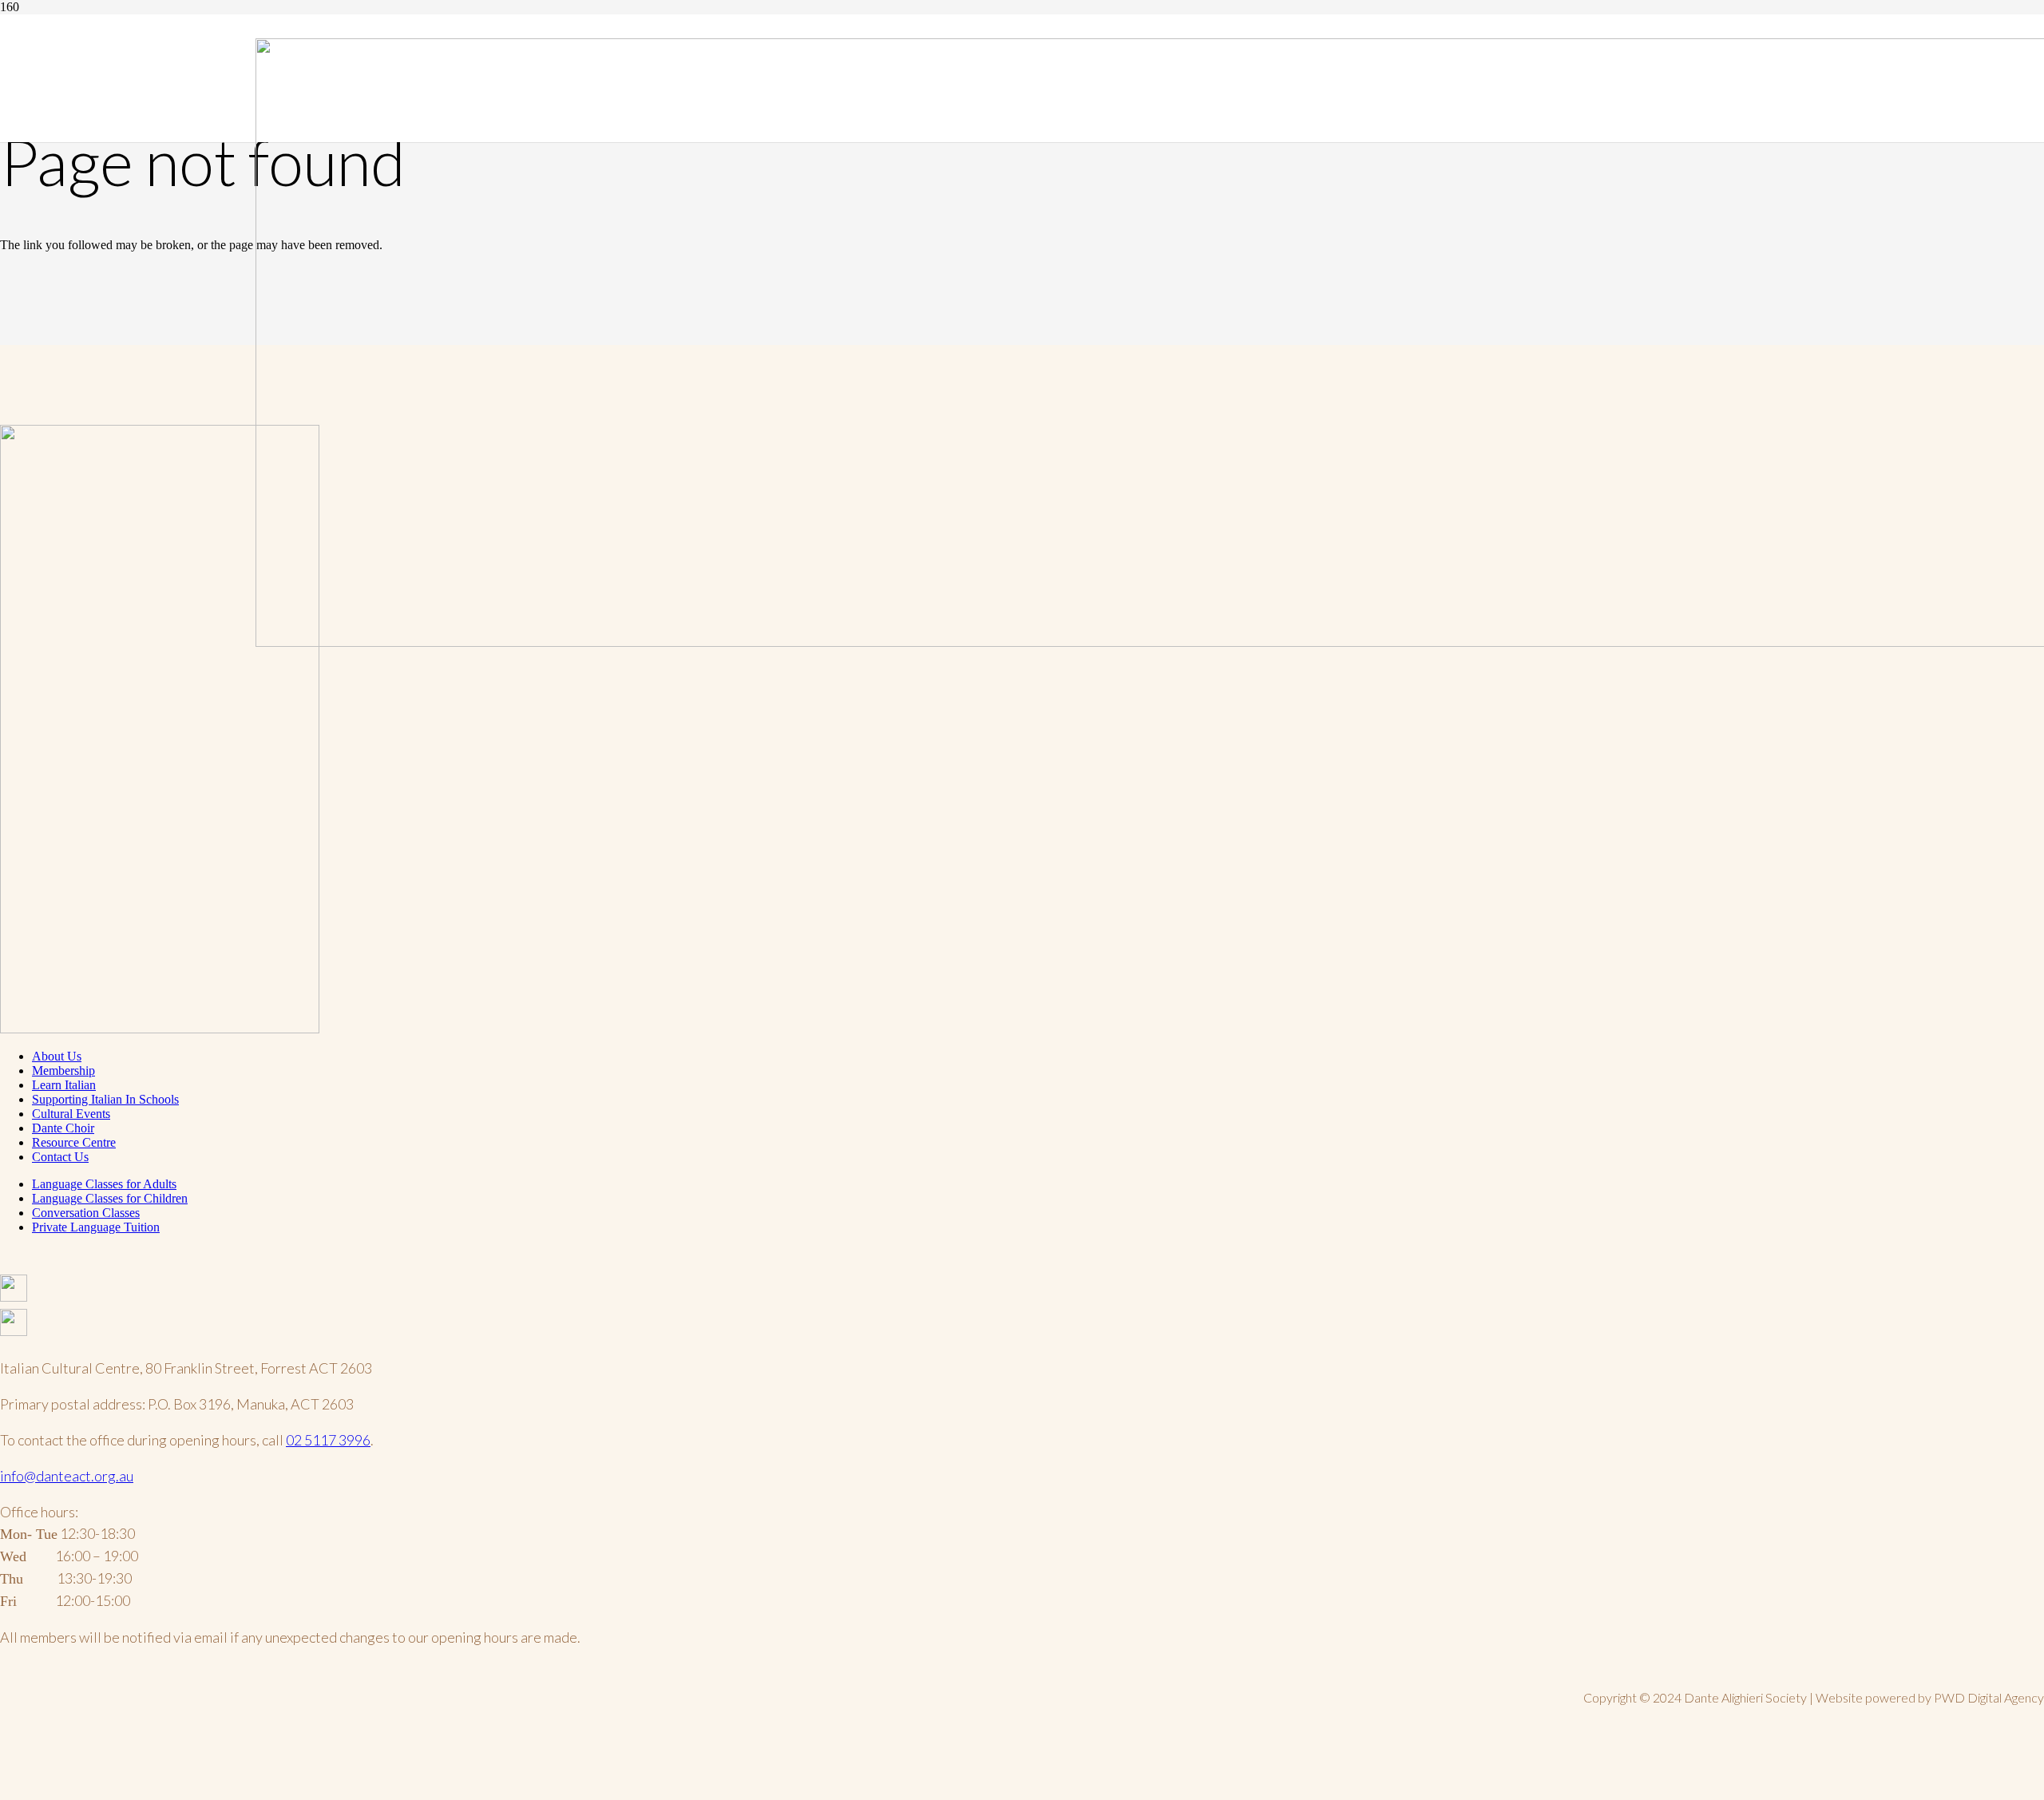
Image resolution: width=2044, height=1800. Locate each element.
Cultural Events (71, 1114)
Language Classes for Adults (104, 1184)
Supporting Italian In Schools (105, 1099)
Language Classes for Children (110, 1198)
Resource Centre (74, 1142)
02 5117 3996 (328, 1440)
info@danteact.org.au (67, 1476)
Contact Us (60, 1157)
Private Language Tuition (96, 1227)
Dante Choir (63, 1128)
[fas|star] (1022, 1292)
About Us (57, 1056)
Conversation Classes (86, 1213)
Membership (63, 1070)
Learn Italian (64, 1085)
